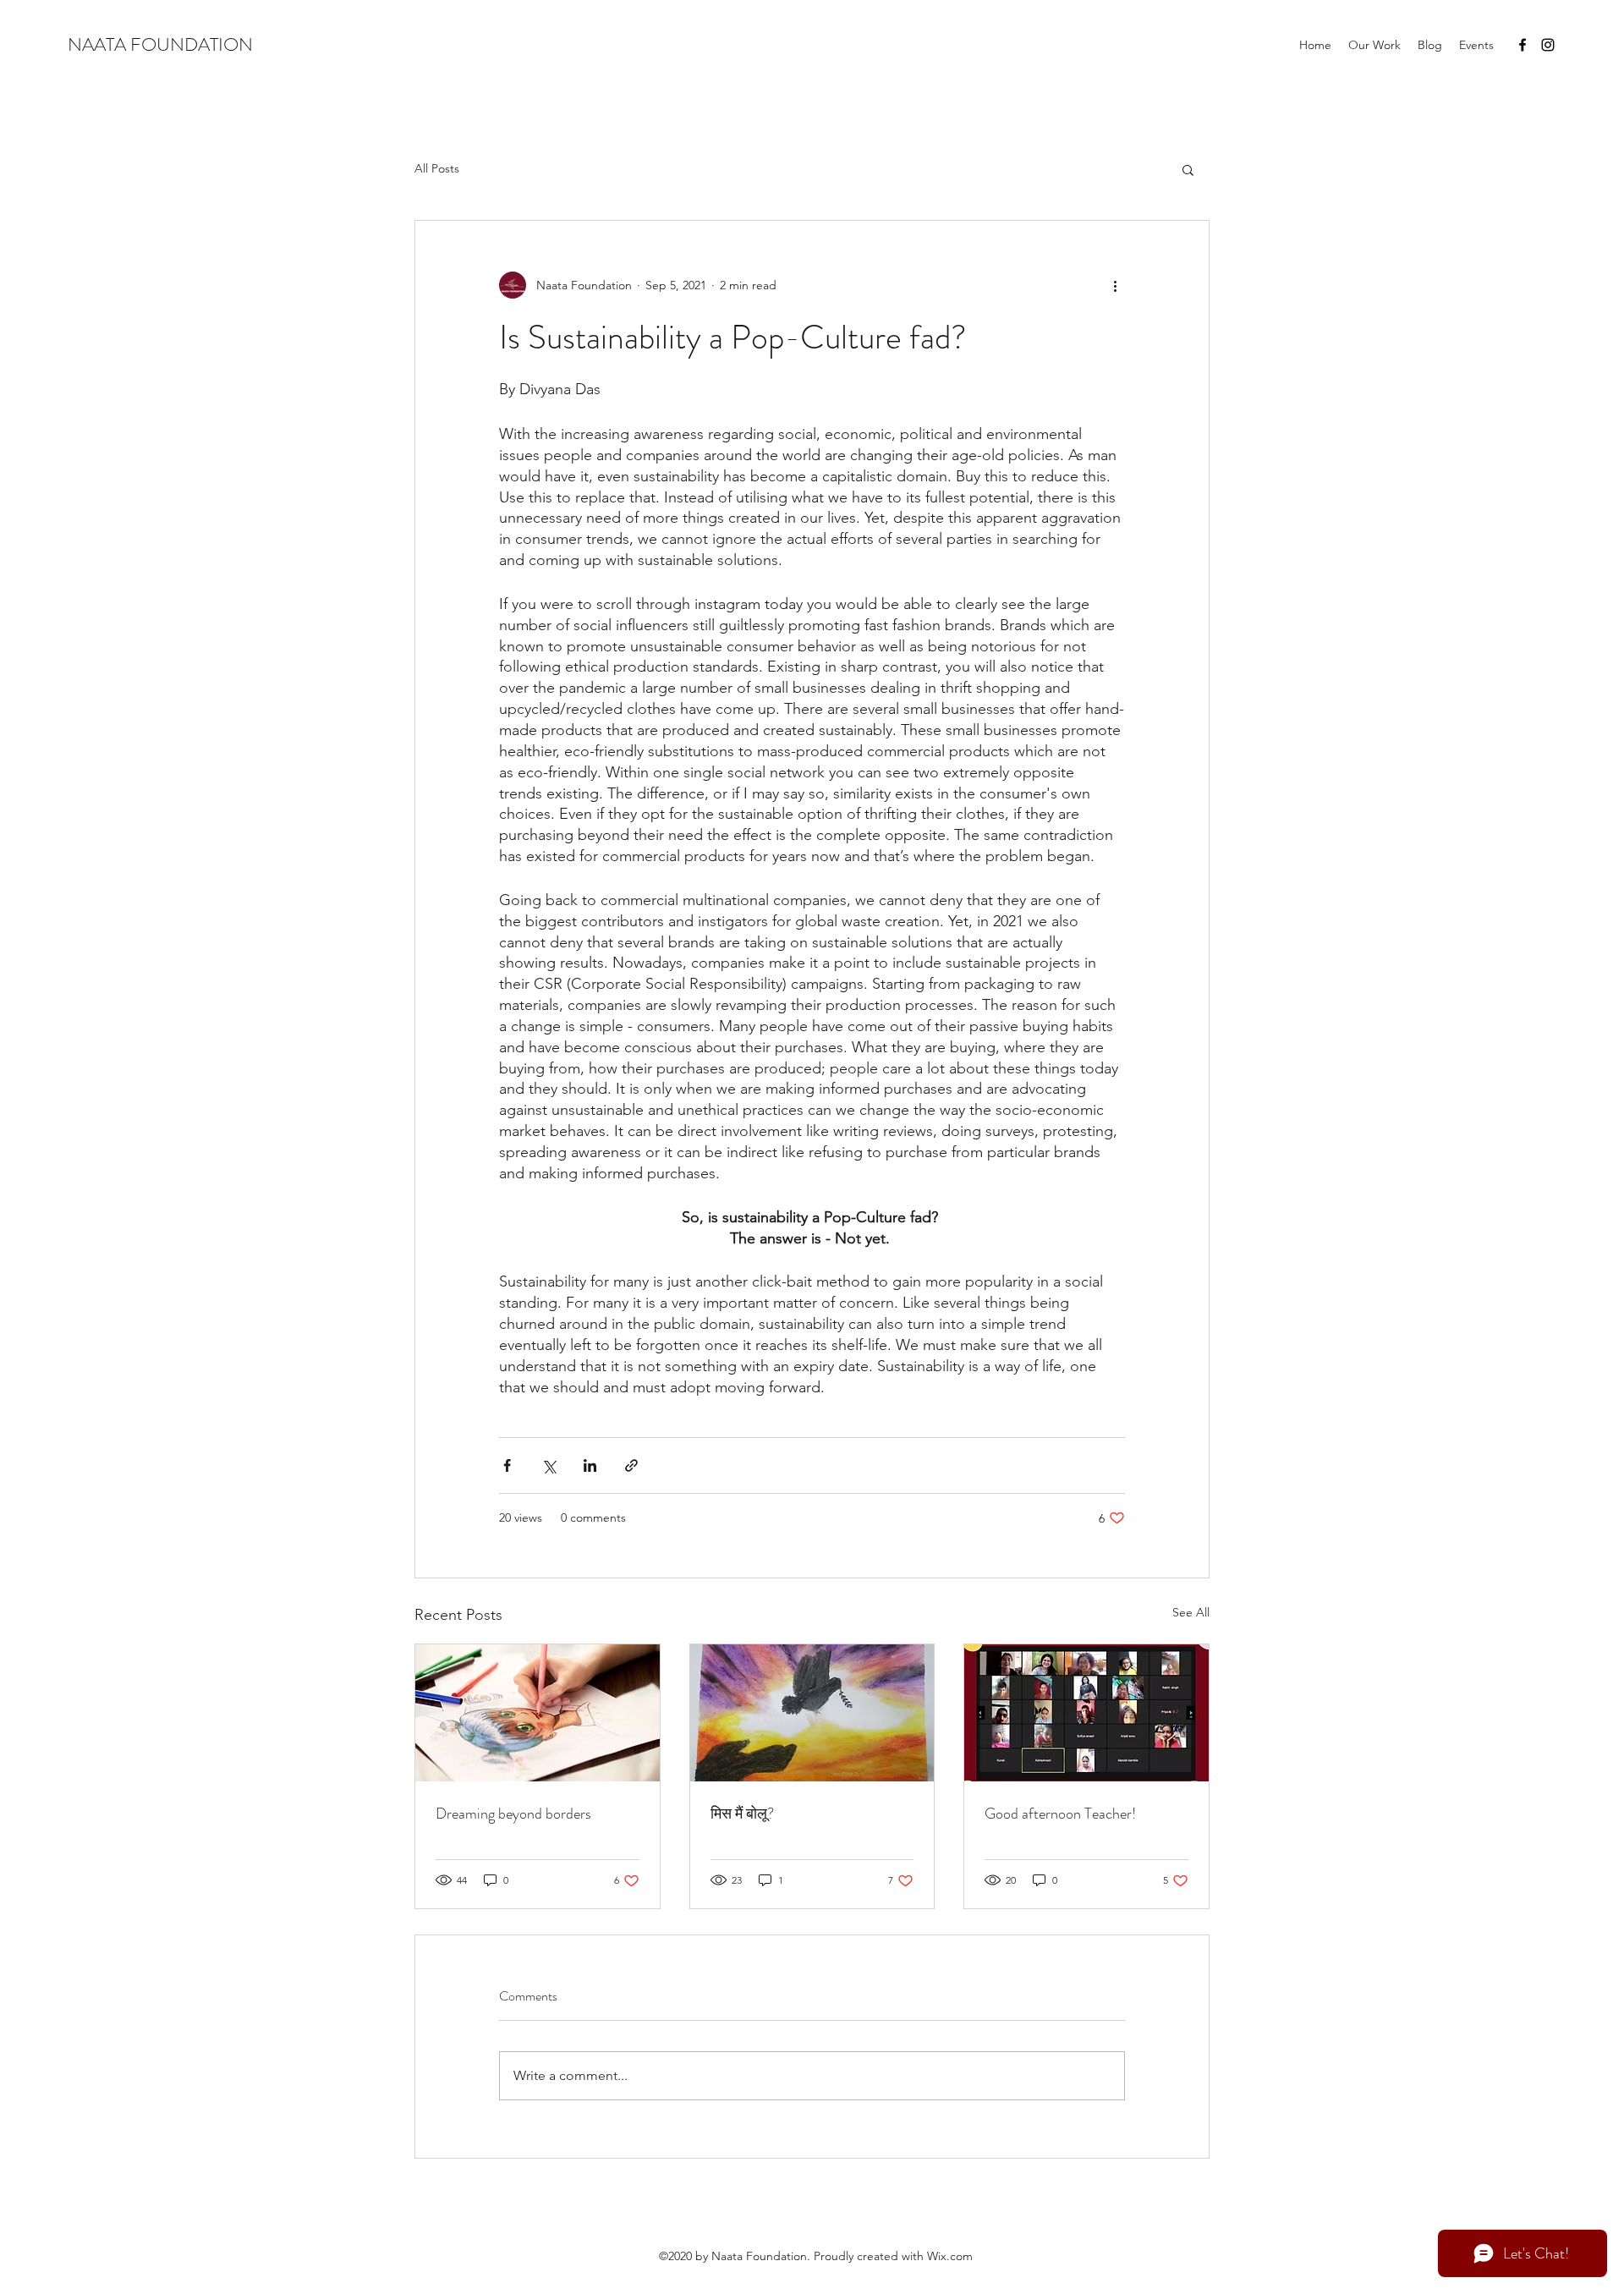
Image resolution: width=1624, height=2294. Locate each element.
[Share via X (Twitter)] (549, 1465)
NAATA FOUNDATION (160, 44)
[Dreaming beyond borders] (538, 1713)
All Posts (437, 168)
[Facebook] (1522, 45)
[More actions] (1115, 285)
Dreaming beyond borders (513, 1814)
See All (1191, 1612)
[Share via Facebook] (507, 1465)
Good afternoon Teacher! (1060, 1814)
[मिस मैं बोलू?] (812, 1713)
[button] (1188, 169)
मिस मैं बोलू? (742, 1814)
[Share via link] (631, 1465)
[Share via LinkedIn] (590, 1465)
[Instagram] (1548, 45)
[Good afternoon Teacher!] (1086, 1713)
